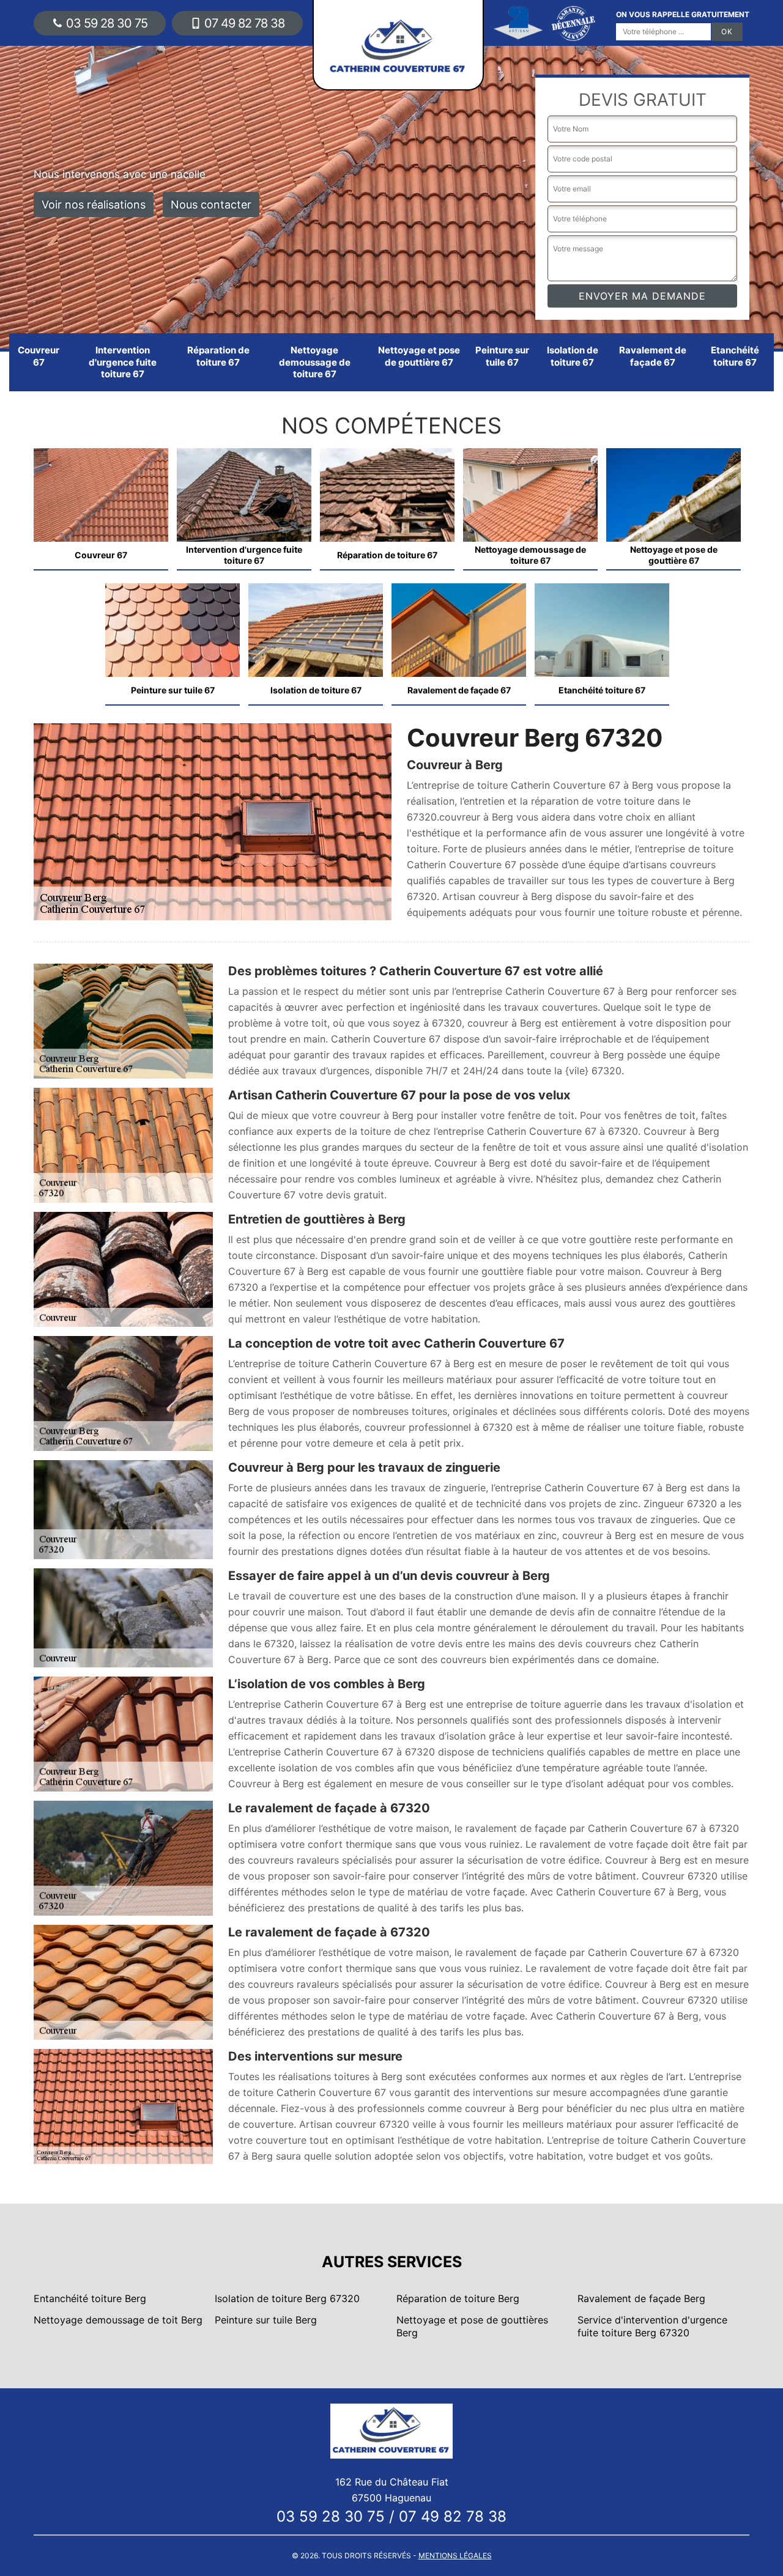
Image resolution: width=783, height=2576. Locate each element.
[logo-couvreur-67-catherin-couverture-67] (391, 2430)
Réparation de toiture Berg (458, 2298)
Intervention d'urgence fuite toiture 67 (123, 362)
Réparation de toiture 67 (218, 356)
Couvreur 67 (39, 356)
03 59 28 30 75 (107, 23)
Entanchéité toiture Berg (90, 2298)
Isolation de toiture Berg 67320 (287, 2298)
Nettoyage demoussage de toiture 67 (315, 362)
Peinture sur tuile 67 (502, 356)
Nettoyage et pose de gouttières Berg (472, 2326)
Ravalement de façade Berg (641, 2298)
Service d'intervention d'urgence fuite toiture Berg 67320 (652, 2326)
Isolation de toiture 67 (573, 356)
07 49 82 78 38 (244, 23)
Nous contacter (211, 205)
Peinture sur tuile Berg (266, 2320)
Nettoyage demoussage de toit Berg (118, 2320)
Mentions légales (455, 2556)
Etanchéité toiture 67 (735, 356)
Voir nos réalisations (94, 205)
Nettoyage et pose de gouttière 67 (419, 356)
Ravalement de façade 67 (653, 356)
